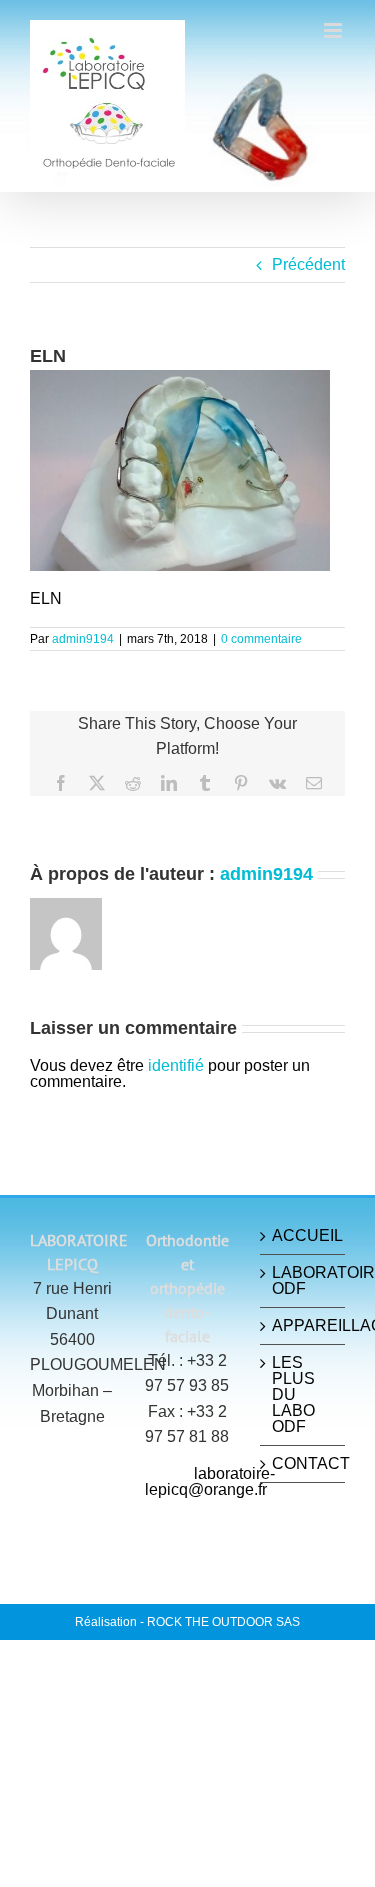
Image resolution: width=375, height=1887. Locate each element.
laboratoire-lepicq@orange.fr (210, 1481)
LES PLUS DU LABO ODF (293, 1395)
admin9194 (83, 639)
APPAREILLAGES (303, 1326)
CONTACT (303, 1464)
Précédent (308, 264)
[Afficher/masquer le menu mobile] (334, 30)
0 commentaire (261, 639)
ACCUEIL (303, 1236)
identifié (176, 1065)
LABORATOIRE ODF (303, 1281)
